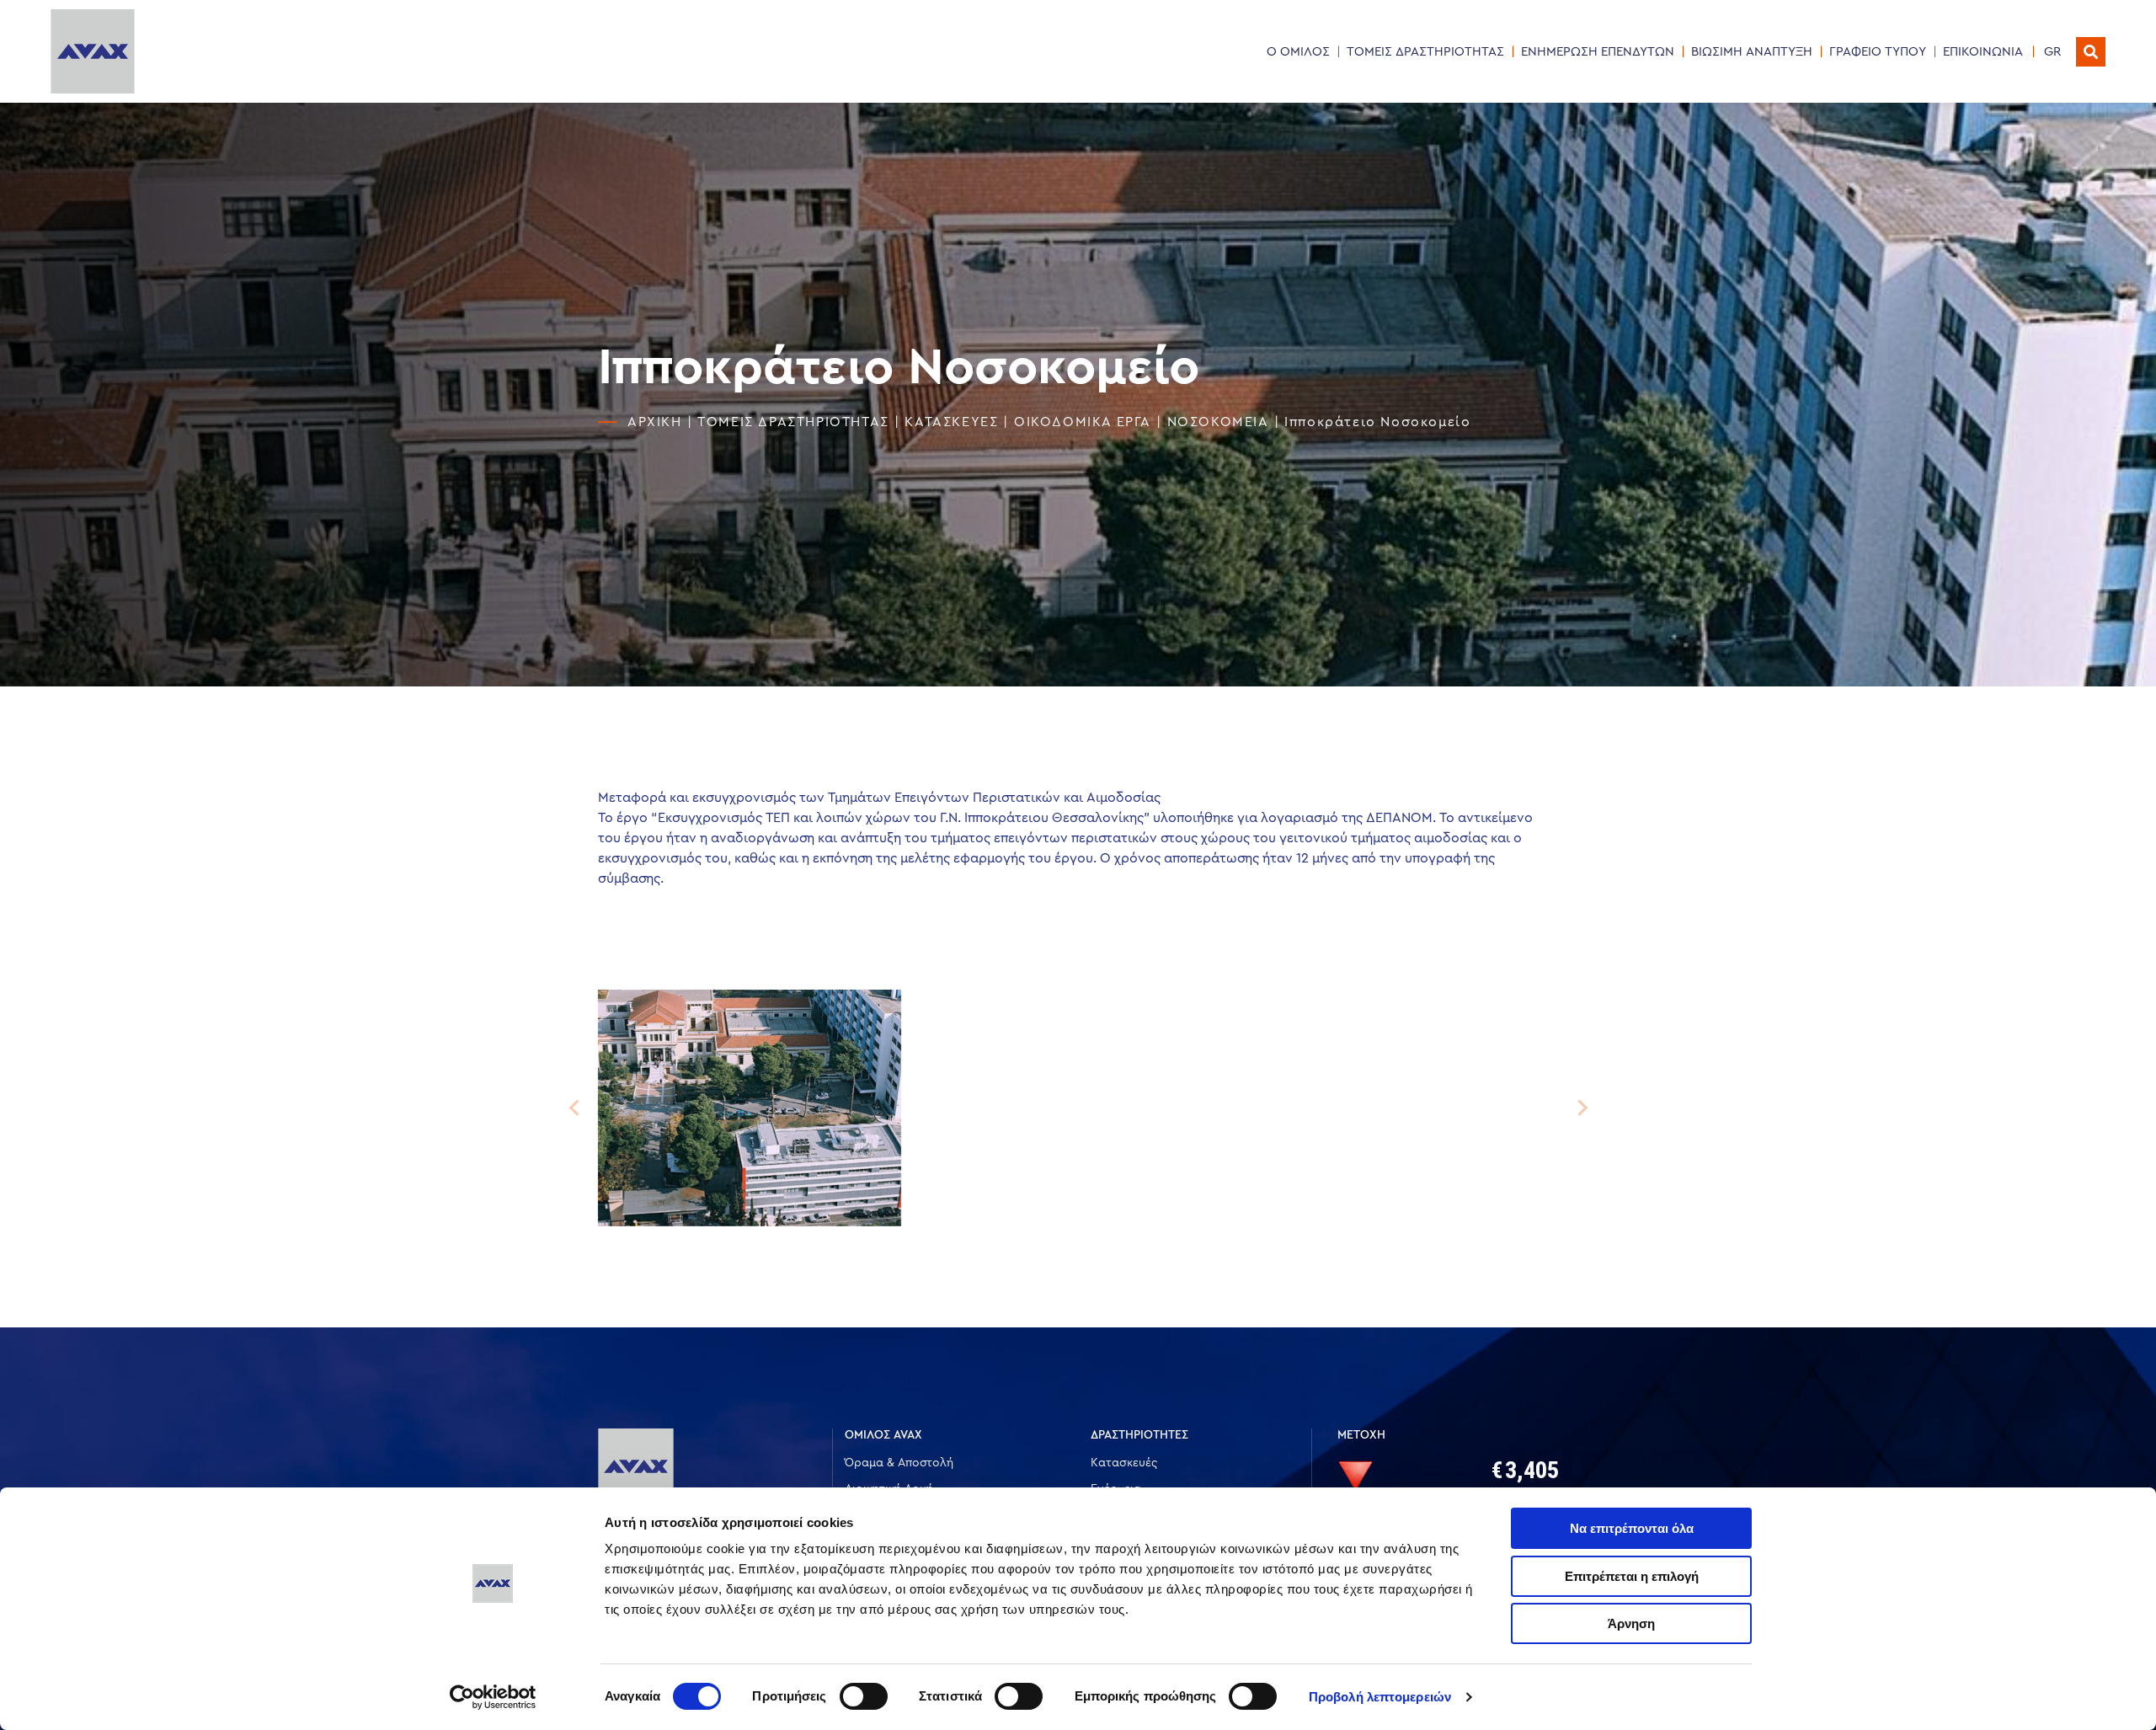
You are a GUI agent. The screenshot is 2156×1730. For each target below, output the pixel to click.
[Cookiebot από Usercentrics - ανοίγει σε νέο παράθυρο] (493, 1697)
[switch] (864, 1696)
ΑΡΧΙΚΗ (655, 422)
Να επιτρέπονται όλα (1632, 1528)
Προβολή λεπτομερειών (1380, 1697)
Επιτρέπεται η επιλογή (1632, 1576)
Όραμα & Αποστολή (899, 1463)
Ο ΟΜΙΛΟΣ (1298, 52)
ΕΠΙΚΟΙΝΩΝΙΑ (1983, 52)
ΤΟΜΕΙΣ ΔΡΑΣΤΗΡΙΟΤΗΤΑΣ (1425, 52)
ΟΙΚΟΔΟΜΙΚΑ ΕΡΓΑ (1083, 422)
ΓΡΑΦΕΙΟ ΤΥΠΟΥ (1878, 52)
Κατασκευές (1124, 1463)
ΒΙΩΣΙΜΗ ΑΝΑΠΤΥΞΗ (1752, 52)
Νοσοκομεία (1218, 422)
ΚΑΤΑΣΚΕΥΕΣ (951, 422)
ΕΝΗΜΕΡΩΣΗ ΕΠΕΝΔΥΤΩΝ (1598, 52)
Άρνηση (1631, 1623)
